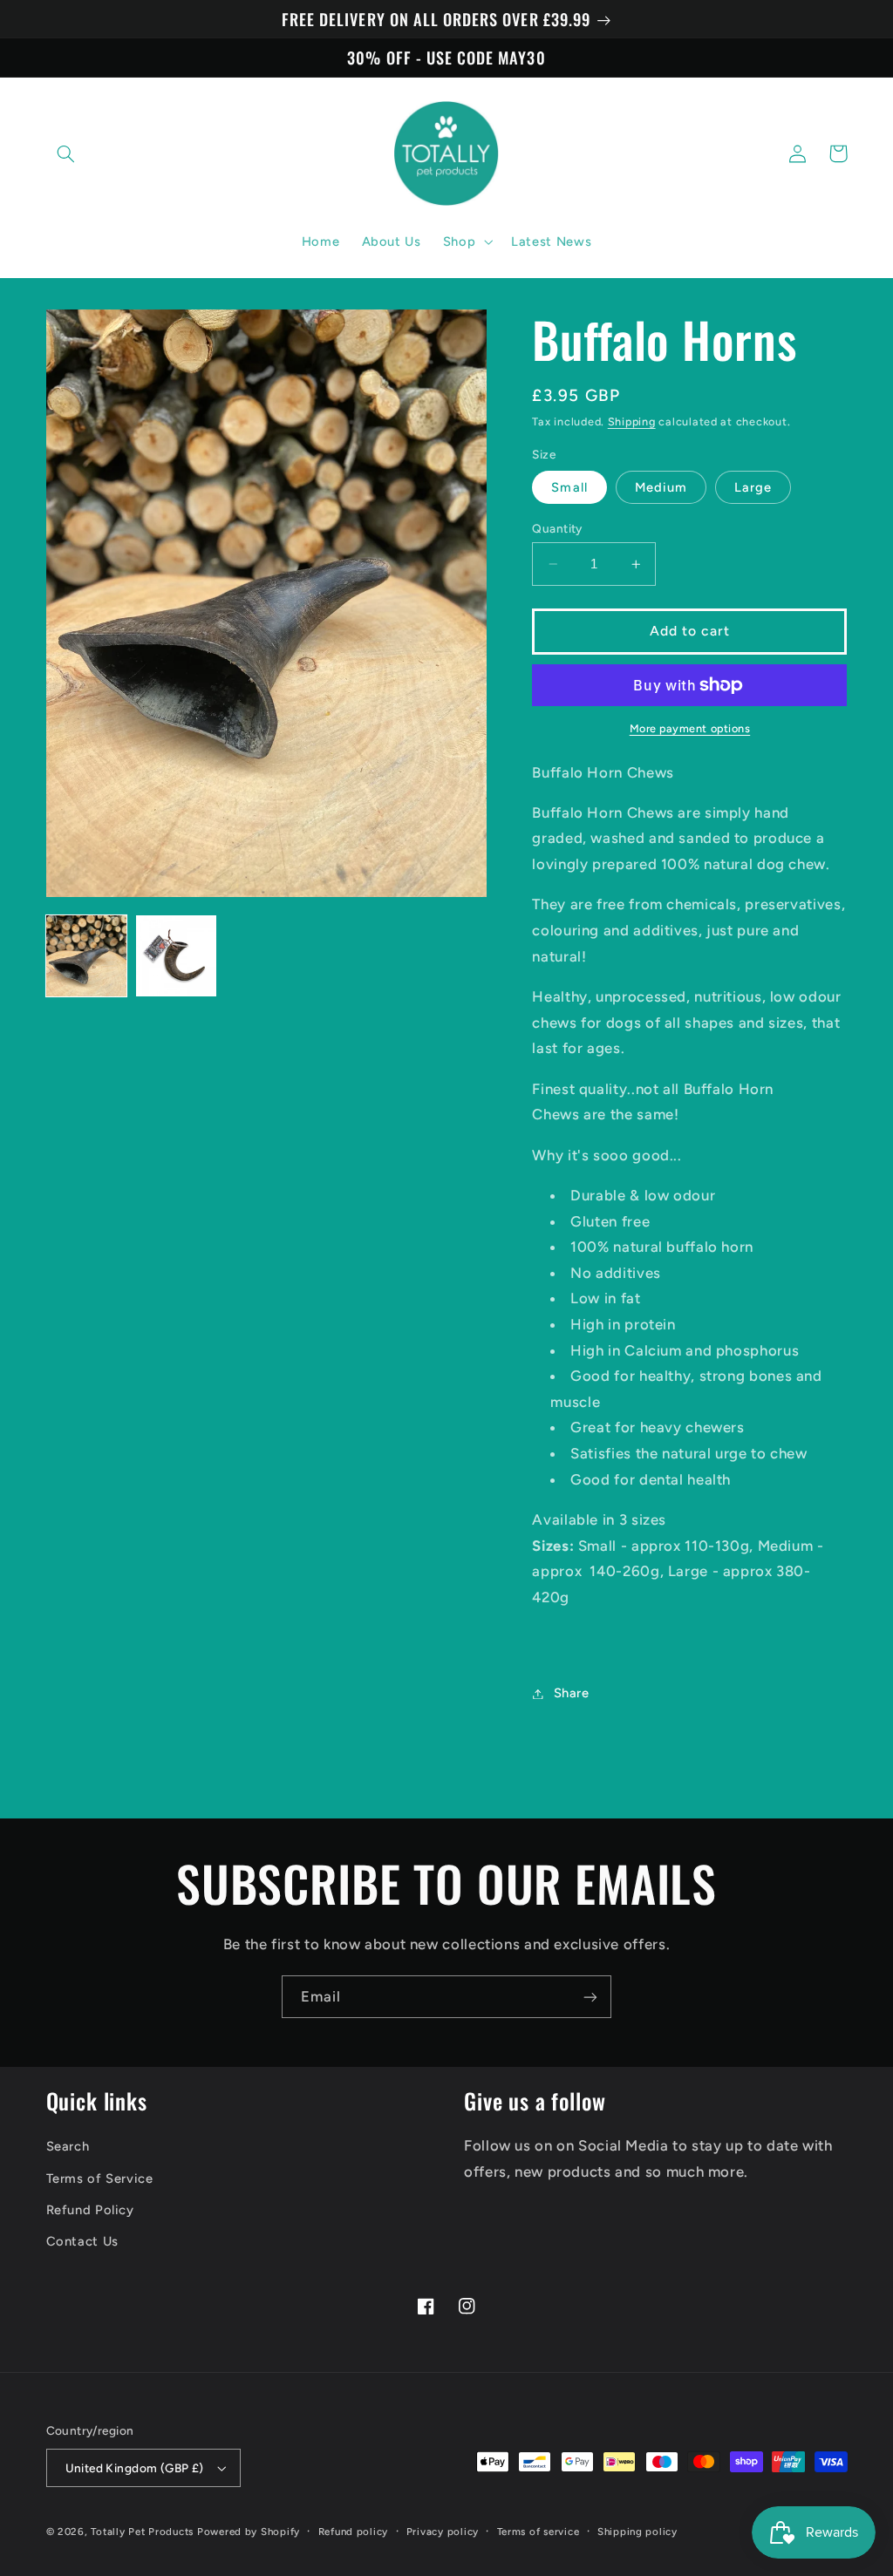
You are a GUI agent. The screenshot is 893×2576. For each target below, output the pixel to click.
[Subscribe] (590, 1997)
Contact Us (82, 2241)
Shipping (632, 421)
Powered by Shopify (249, 2532)
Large (753, 487)
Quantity (557, 528)
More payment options (690, 728)
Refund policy (354, 2532)
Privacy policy (443, 2532)
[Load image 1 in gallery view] (87, 956)
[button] (66, 153)
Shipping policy (637, 2532)
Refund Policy (90, 2210)
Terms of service (539, 2532)
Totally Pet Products (142, 2532)
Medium (661, 487)
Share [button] (571, 1693)
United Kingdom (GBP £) (135, 2468)
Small (569, 487)
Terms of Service (100, 2178)
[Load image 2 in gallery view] (177, 956)
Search (68, 2146)
